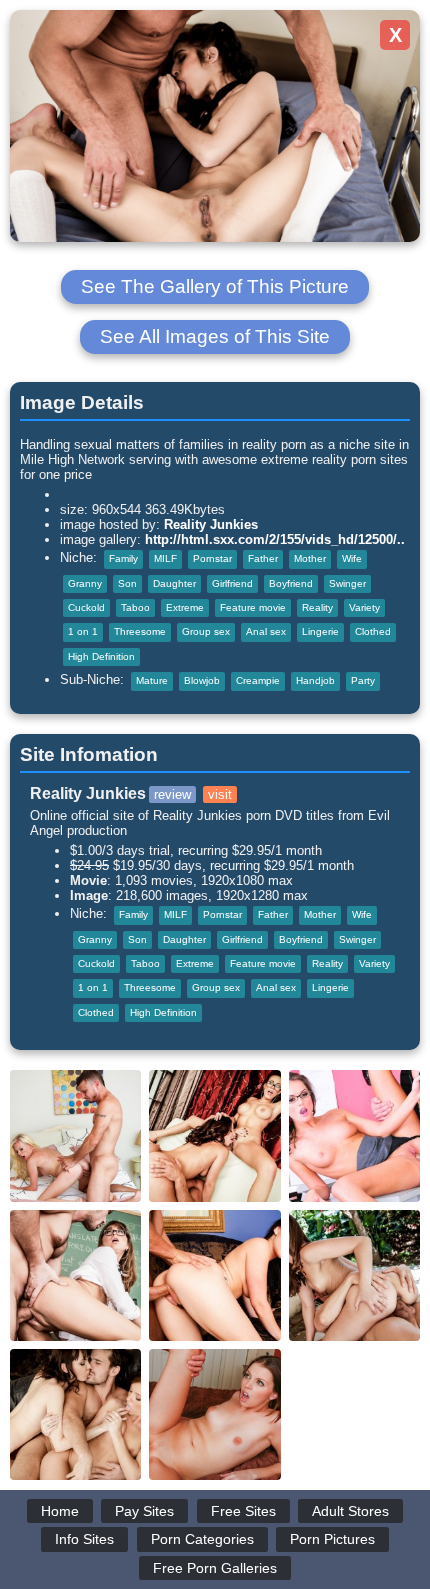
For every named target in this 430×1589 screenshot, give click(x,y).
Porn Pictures (332, 1539)
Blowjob (202, 680)
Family (123, 558)
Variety (364, 607)
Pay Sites (144, 1511)
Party (363, 680)
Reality (317, 607)
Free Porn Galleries (215, 1568)
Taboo (135, 607)
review (172, 794)
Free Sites (243, 1511)
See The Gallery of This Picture (215, 286)
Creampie (258, 680)
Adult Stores (350, 1511)
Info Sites (84, 1539)
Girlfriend (232, 583)
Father (263, 558)
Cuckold (86, 607)
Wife (352, 558)
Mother (310, 558)
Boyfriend (291, 583)
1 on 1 (83, 631)
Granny (85, 583)
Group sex (206, 631)
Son (127, 583)
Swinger (347, 583)
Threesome (140, 631)
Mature (152, 680)
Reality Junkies (211, 524)
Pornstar (212, 558)
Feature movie (253, 607)
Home (60, 1511)
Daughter (174, 583)
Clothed (373, 631)
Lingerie (320, 631)
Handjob (315, 680)
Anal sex (266, 631)
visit (220, 794)
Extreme (185, 607)
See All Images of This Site (215, 336)
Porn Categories (202, 1539)
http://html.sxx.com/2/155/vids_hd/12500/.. (275, 539)
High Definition (101, 656)
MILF (165, 558)
